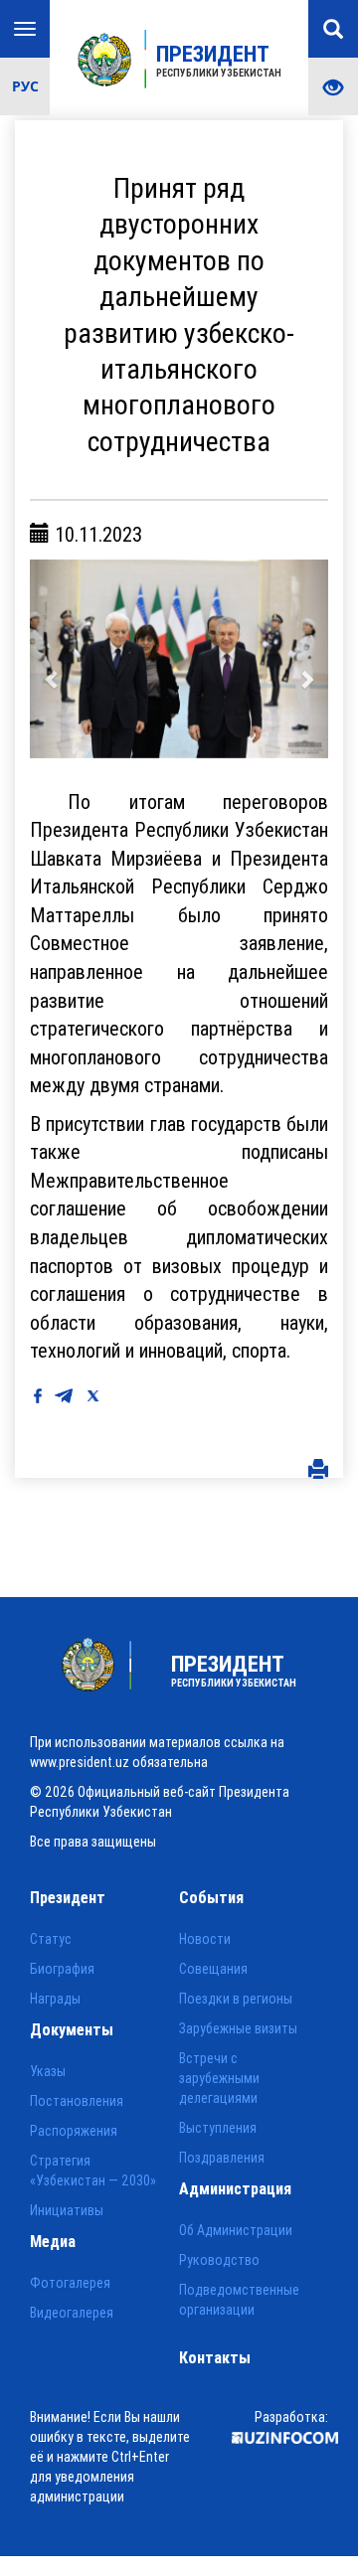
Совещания (213, 1969)
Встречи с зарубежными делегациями (219, 2078)
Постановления (77, 2101)
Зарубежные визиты (238, 2028)
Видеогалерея (72, 2313)
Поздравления (222, 2158)
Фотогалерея (70, 2283)
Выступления (218, 2128)
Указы (48, 2071)
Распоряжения (74, 2131)
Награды (55, 1999)
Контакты (215, 2357)
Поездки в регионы (236, 1999)
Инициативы (67, 2210)
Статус (51, 1939)
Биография (62, 1969)
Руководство (219, 2260)
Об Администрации (236, 2230)
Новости (205, 1939)
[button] (52, 659)
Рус (25, 86)
